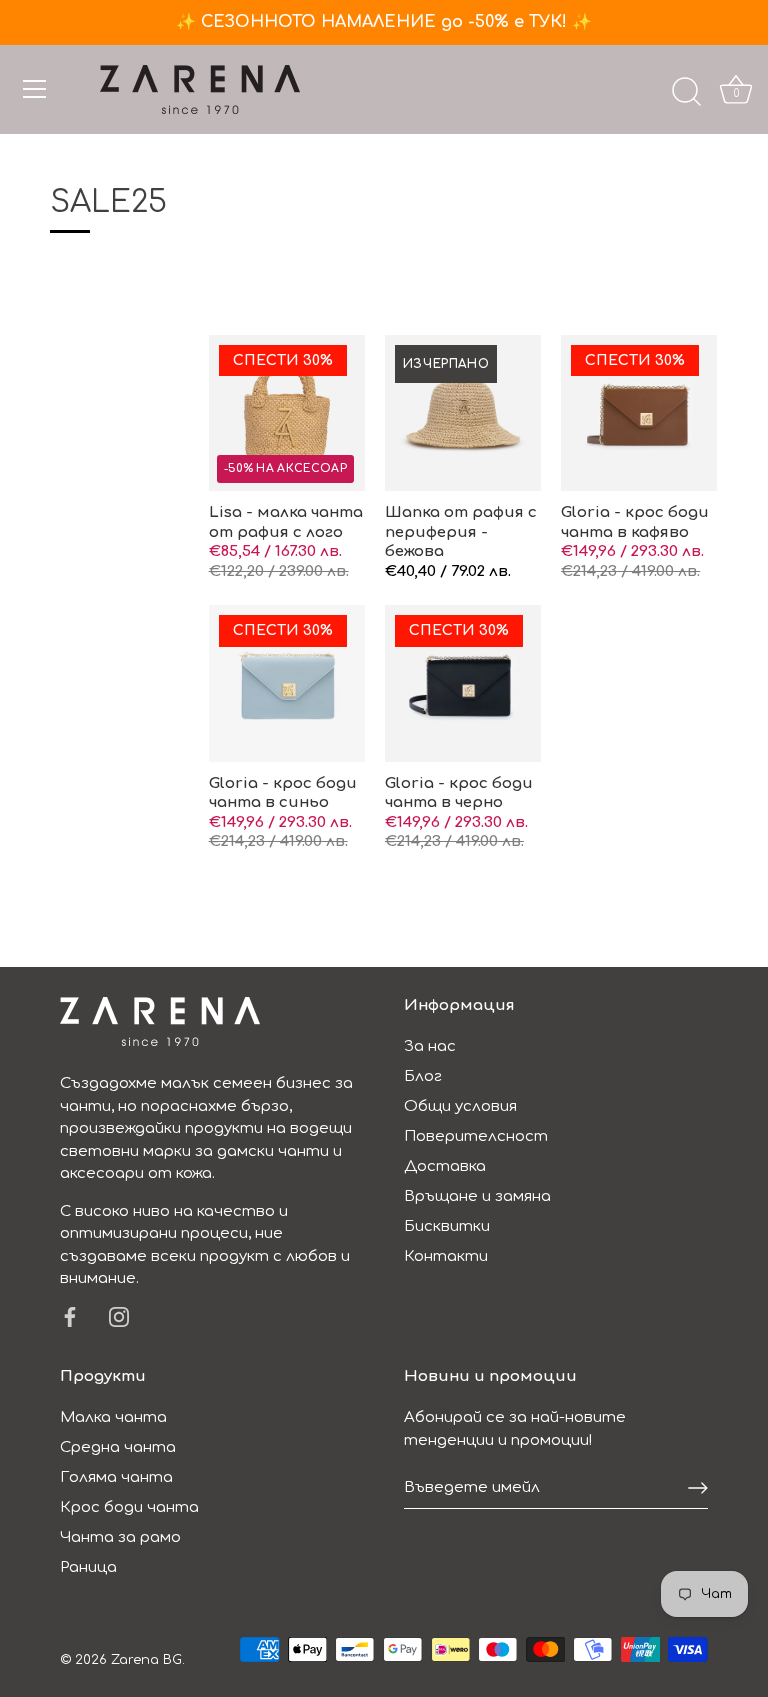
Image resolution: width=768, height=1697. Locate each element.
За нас (430, 1046)
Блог (423, 1076)
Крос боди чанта (129, 1507)
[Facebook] (70, 1316)
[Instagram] (119, 1316)
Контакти (446, 1256)
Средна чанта (118, 1447)
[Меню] (35, 89)
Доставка (445, 1166)
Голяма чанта (116, 1477)
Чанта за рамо (120, 1537)
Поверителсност (476, 1136)
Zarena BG (146, 1660)
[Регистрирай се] (698, 1488)
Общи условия (460, 1106)
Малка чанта (113, 1417)
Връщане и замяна (477, 1196)
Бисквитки (447, 1226)
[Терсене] (686, 92)
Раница (88, 1567)
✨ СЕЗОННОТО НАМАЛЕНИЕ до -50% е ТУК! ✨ (384, 22)
